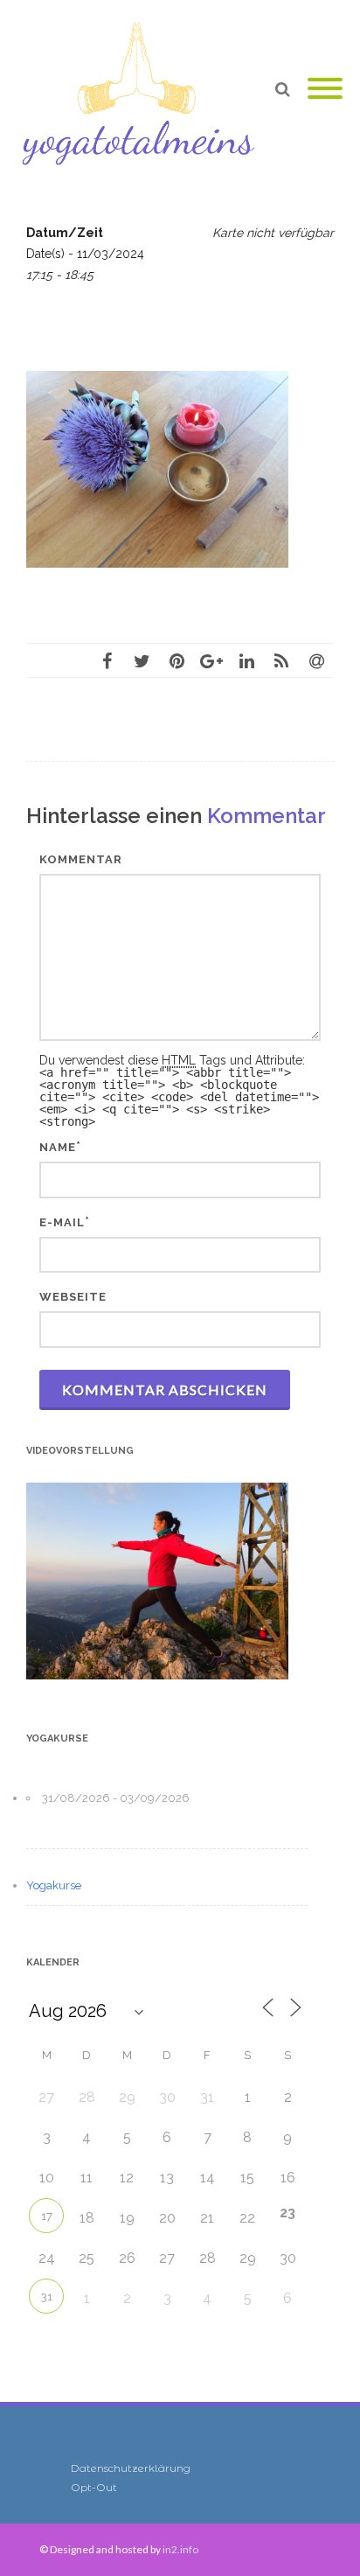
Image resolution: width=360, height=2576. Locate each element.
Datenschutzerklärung (131, 2468)
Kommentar (81, 859)
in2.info (180, 2549)
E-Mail (62, 1222)
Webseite (73, 1297)
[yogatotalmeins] (143, 89)
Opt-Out (94, 2487)
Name (58, 1147)
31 (47, 2297)
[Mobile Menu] (325, 89)
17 (47, 2216)
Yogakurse (54, 1885)
